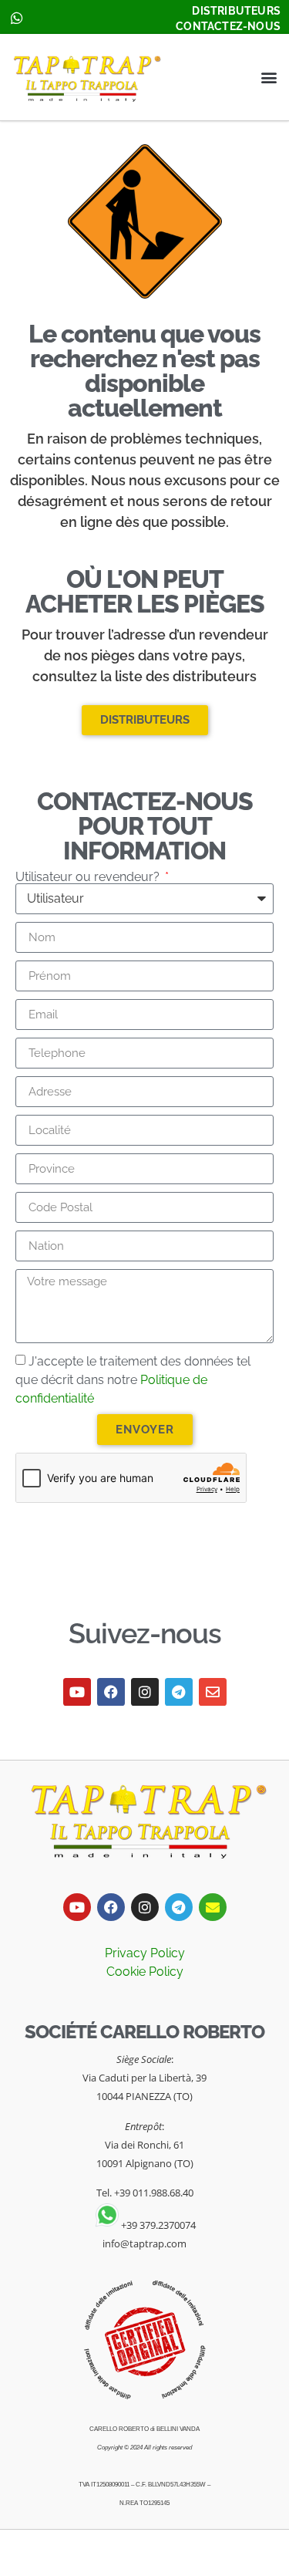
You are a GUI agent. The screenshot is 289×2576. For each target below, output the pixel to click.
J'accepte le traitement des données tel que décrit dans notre (133, 1380)
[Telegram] (179, 1692)
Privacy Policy (145, 1953)
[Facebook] (111, 1692)
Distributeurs (236, 11)
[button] (269, 78)
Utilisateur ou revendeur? (89, 877)
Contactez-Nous (228, 26)
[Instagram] (145, 1692)
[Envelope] (213, 1692)
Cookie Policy (145, 1972)
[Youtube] (77, 1692)
